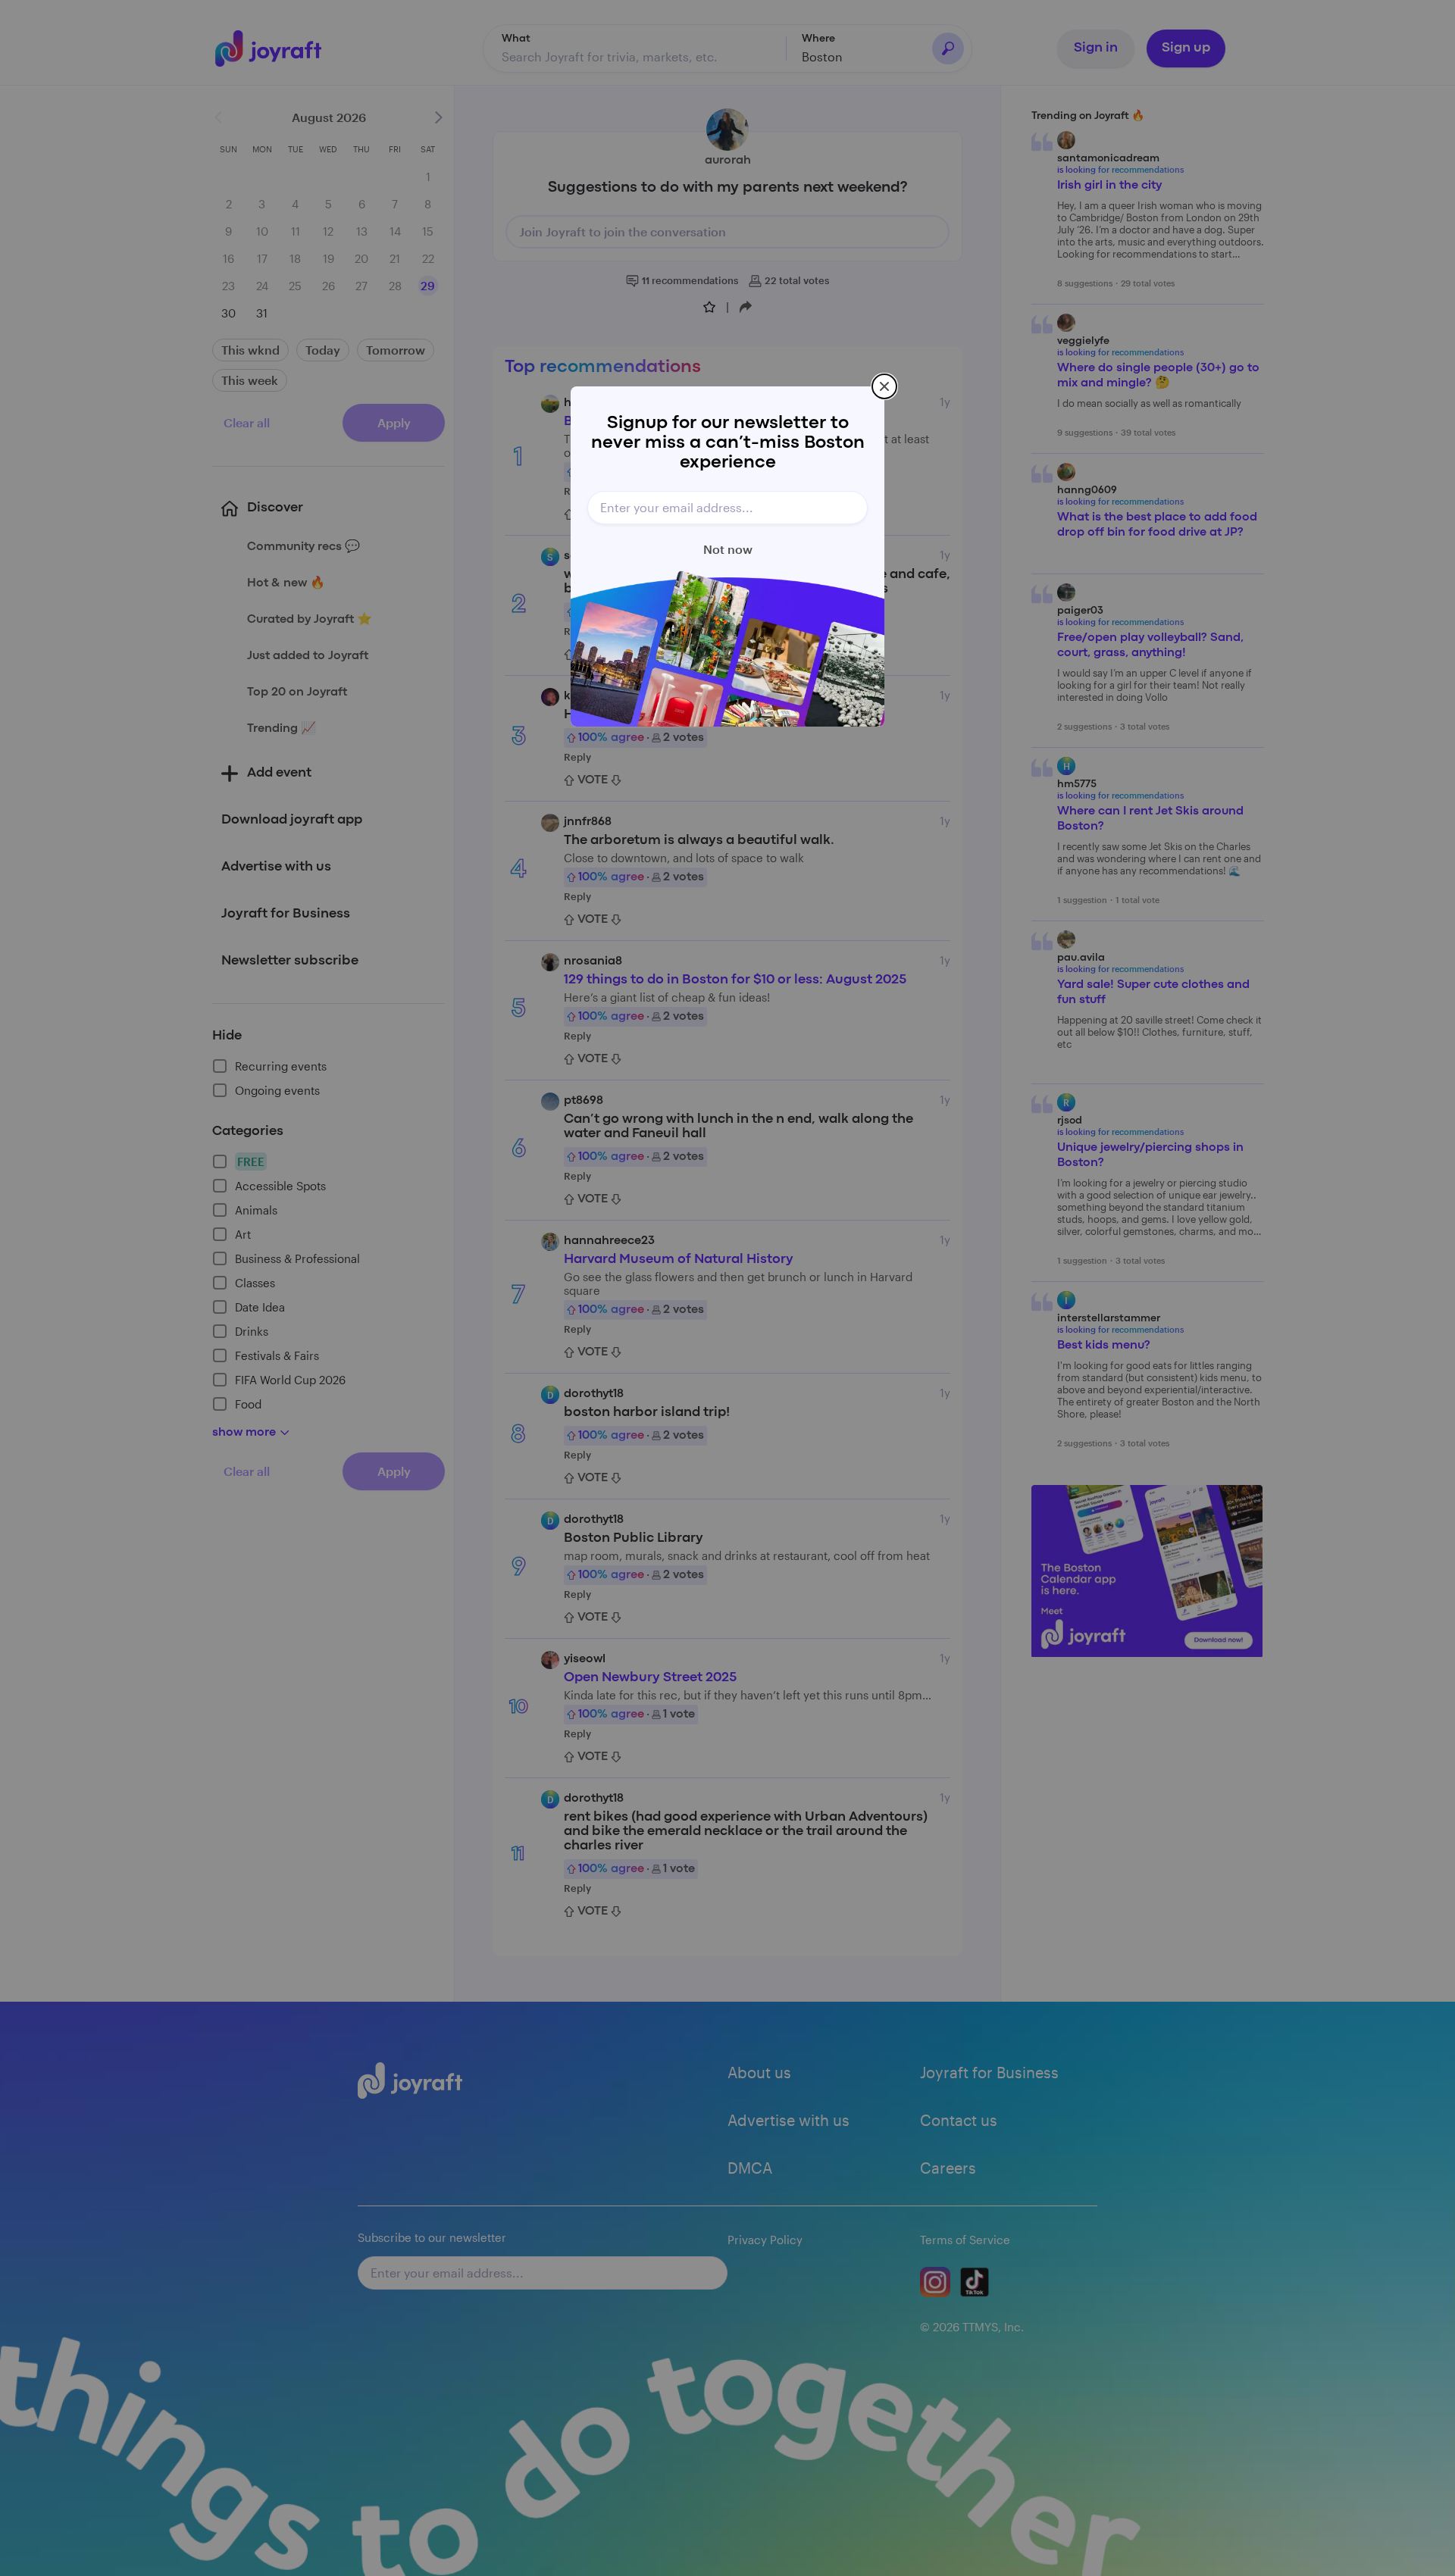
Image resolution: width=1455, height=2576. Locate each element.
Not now (728, 549)
